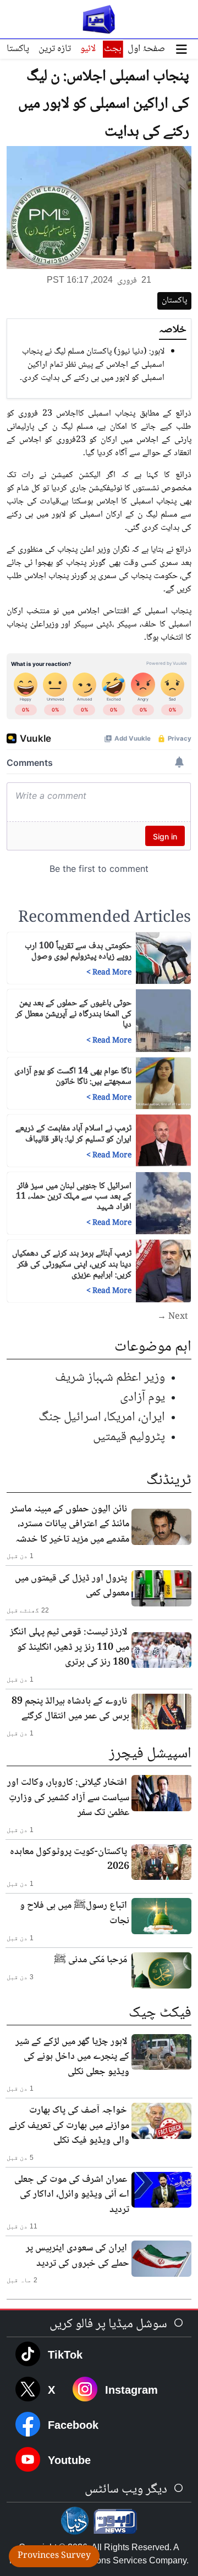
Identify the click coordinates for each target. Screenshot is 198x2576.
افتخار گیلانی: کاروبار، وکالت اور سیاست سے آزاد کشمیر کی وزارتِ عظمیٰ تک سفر (68, 1798)
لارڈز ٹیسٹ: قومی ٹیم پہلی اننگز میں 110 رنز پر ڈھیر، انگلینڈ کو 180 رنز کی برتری (70, 1647)
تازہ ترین (55, 49)
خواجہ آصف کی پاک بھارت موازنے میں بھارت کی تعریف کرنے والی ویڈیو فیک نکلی (69, 2126)
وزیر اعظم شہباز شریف (110, 1378)
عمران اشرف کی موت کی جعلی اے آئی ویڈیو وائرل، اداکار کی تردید (72, 2195)
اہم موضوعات (153, 1347)
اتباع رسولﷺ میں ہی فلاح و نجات (75, 1913)
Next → (173, 1317)
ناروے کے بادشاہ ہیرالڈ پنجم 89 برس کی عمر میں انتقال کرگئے (70, 1709)
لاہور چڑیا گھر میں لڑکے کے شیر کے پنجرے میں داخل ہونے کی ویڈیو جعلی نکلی (72, 2057)
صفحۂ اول (146, 49)
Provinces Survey (54, 2556)
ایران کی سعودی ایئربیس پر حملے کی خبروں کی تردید (78, 2256)
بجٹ (113, 49)
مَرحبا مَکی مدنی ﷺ (90, 1960)
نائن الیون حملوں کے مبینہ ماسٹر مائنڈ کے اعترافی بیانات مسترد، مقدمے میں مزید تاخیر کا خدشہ (70, 1524)
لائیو (88, 49)
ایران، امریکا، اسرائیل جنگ (102, 1417)
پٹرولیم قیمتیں (129, 1437)
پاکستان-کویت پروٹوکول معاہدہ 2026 (70, 1860)
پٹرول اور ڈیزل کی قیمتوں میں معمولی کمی (72, 1586)
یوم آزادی (142, 1398)
